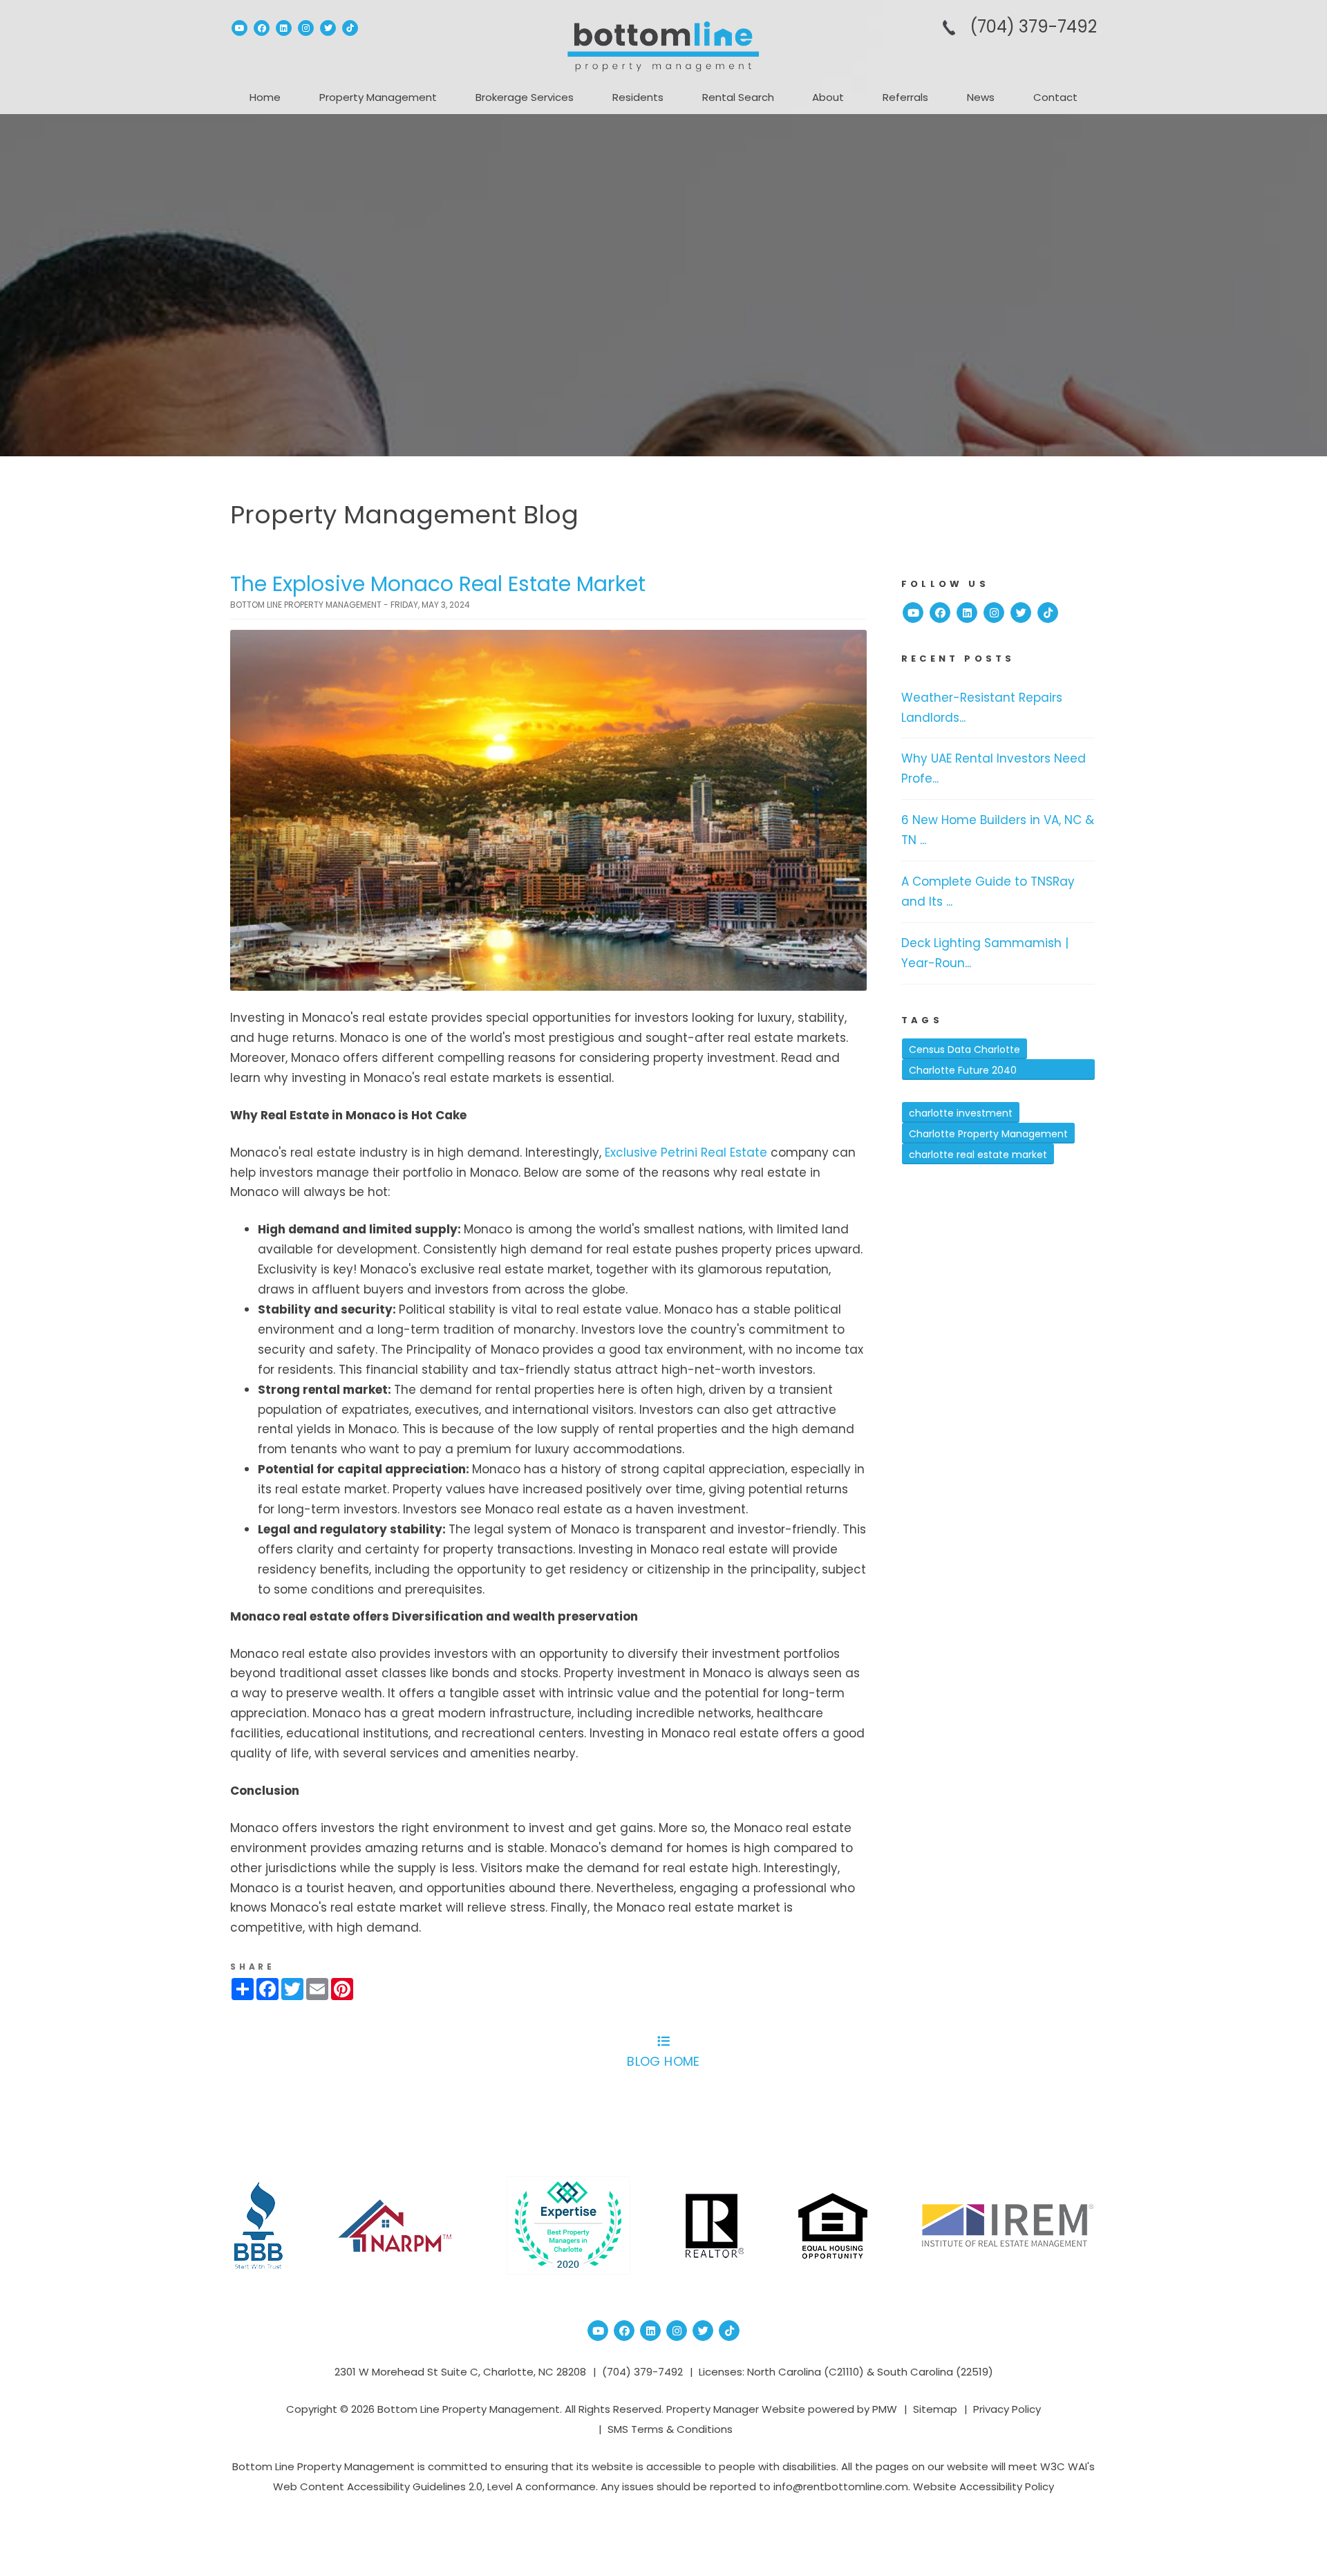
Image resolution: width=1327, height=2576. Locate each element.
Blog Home (663, 2061)
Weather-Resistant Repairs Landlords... (982, 708)
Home (265, 97)
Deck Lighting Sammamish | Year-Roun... (985, 953)
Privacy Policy (1007, 2409)
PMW (885, 2409)
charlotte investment (961, 1113)
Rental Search (738, 97)
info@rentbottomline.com (841, 2486)
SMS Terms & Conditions (670, 2429)
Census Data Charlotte (964, 1049)
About (828, 97)
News (981, 97)
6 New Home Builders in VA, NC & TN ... (998, 830)
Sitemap (935, 2409)
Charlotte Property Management (988, 1134)
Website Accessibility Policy (984, 2486)
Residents (638, 97)
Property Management (378, 97)
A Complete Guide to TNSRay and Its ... (988, 892)
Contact (1055, 97)
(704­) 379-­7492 (1033, 27)
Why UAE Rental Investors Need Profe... (994, 768)
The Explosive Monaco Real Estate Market (438, 584)
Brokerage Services (525, 97)
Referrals (905, 97)
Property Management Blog (404, 515)
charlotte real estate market (978, 1155)
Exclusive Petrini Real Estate (686, 1152)
